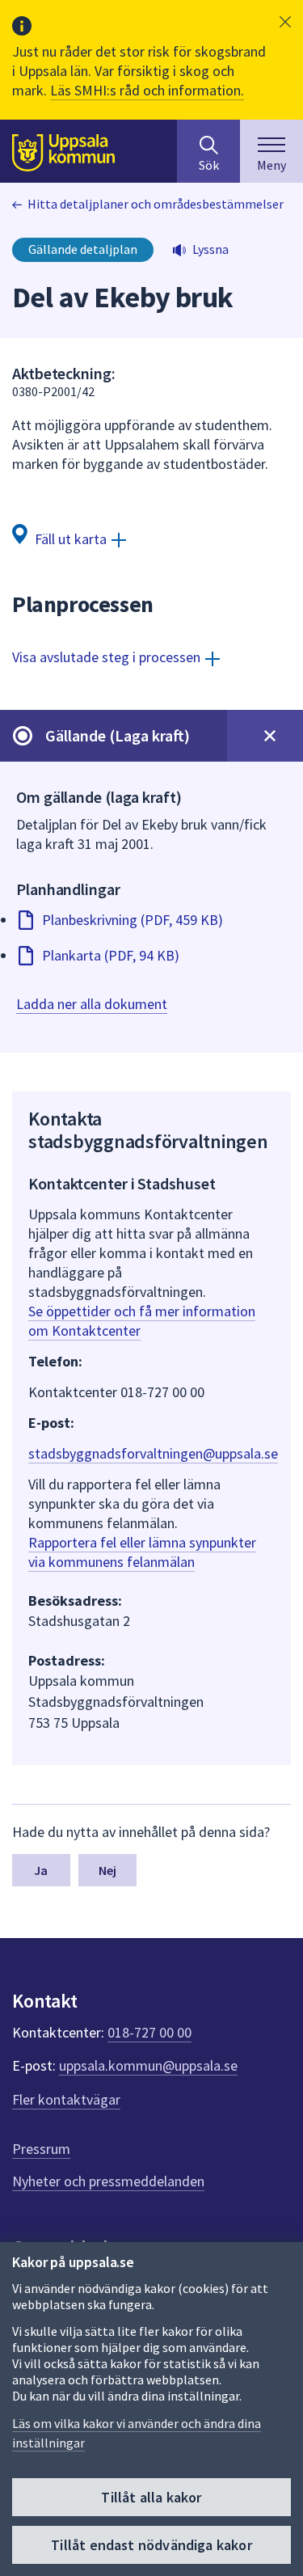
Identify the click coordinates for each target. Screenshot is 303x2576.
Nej (107, 1870)
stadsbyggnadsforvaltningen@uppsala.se (153, 1453)
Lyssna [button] (210, 249)
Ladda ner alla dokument (92, 1004)
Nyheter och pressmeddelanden (108, 2181)
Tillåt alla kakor (151, 2497)
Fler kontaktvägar (66, 2099)
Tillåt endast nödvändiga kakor (151, 2545)
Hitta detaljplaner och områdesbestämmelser (156, 204)
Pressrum (41, 2149)
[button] (285, 22)
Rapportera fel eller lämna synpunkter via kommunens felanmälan (142, 1552)
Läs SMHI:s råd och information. (147, 90)
